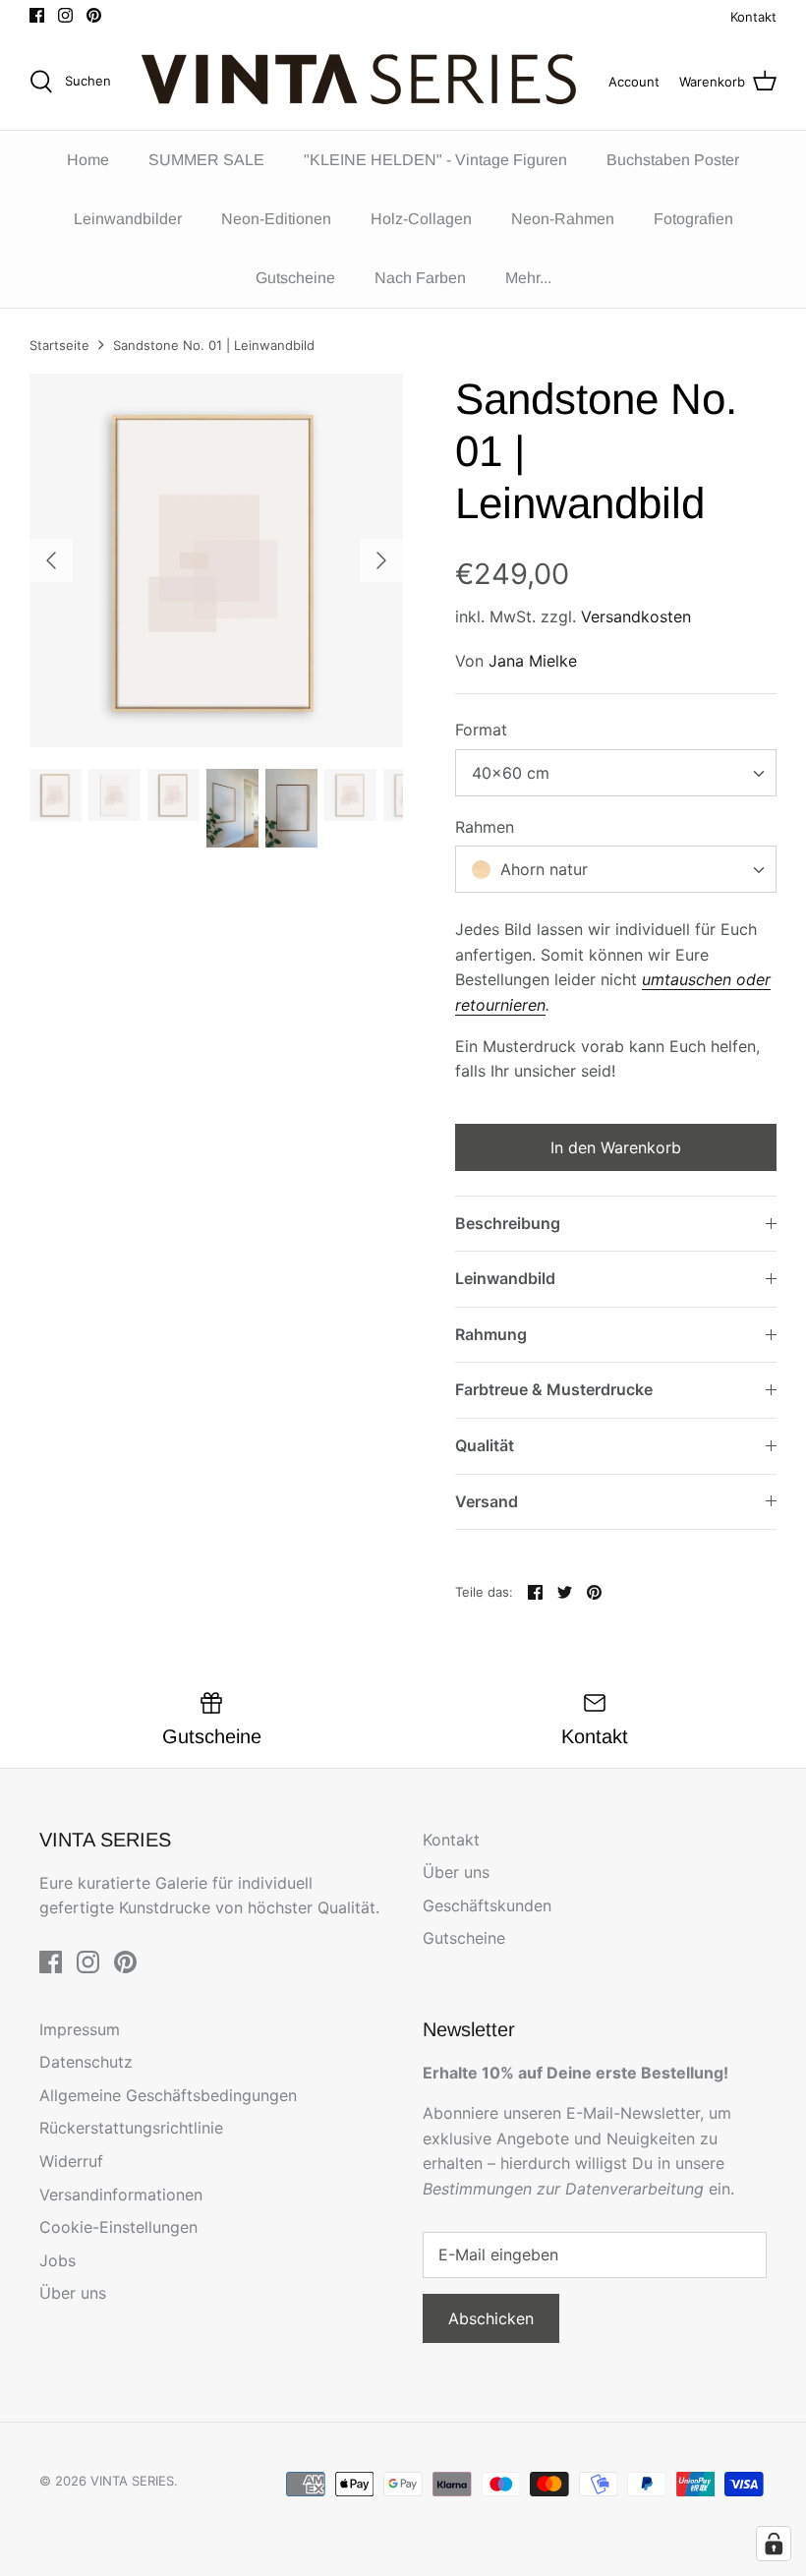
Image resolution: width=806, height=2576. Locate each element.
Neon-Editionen (276, 219)
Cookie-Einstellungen (118, 2227)
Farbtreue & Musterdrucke (554, 1389)
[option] (216, 560)
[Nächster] (381, 560)
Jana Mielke (533, 661)
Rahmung (491, 1334)
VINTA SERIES (132, 2481)
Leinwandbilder (128, 219)
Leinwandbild (505, 1278)
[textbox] (542, 870)
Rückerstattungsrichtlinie (131, 2128)
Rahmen (485, 827)
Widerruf (71, 2161)
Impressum (80, 2029)
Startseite (59, 345)
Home (88, 160)
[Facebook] (37, 15)
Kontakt (753, 17)
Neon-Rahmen (563, 219)
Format (481, 730)
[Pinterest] (94, 15)
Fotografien (693, 219)
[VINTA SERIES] (365, 82)
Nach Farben (420, 278)
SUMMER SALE (206, 160)
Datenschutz (86, 2062)
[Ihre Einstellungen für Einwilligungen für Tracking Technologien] (774, 2544)
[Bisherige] (51, 560)
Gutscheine (295, 278)
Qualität (485, 1445)
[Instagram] (65, 15)
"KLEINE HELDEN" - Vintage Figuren (435, 160)
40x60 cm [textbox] (511, 773)
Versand (487, 1501)
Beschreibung (508, 1223)
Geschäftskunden (487, 1905)
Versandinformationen (121, 2195)
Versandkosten (636, 616)
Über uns (456, 1872)
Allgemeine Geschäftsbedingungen (168, 2095)
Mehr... (528, 278)
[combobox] (616, 773)
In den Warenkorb (616, 1147)
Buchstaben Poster (673, 160)
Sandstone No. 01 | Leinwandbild (214, 345)
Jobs (58, 2260)
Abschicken (491, 2318)
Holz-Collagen (421, 219)
